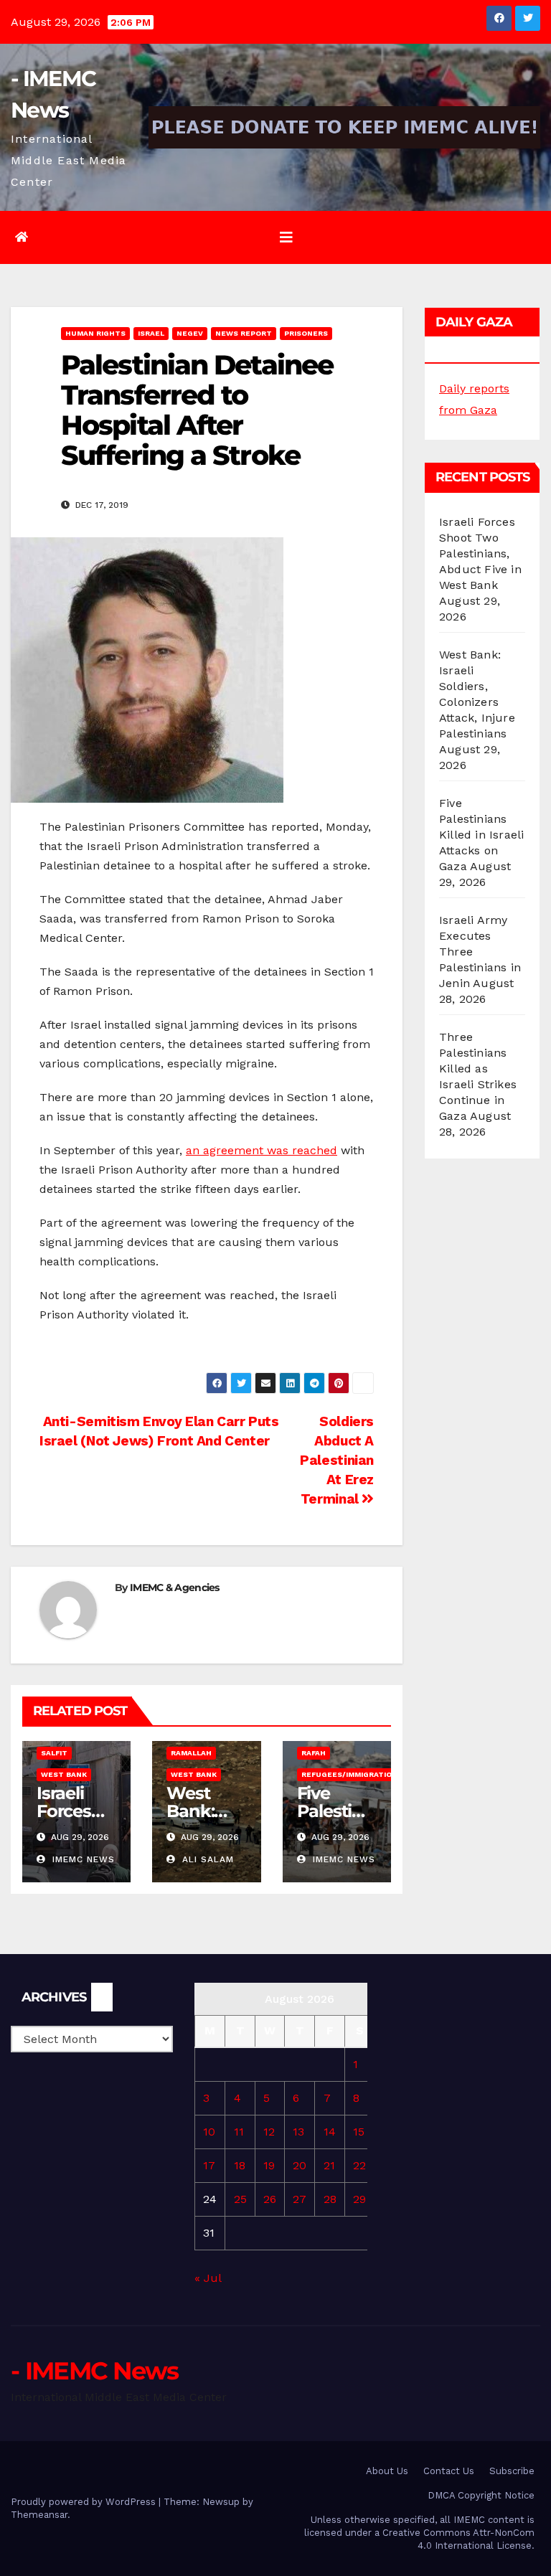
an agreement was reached (262, 1150)
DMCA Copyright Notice (481, 2495)
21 (329, 2165)
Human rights (95, 333)
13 (298, 2132)
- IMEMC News (95, 2371)
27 (300, 2199)
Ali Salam (206, 1859)
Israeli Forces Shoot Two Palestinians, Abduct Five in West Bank (480, 553)
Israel (151, 333)
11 (239, 2132)
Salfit (54, 1753)
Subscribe (512, 2471)
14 (330, 2132)
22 (359, 2165)
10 (209, 2132)
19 (269, 2165)
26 (270, 2199)
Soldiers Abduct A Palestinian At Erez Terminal (337, 1460)
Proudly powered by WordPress (85, 2502)
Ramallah (191, 1753)
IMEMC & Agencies (175, 1587)
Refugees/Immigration (349, 1774)
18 (240, 2165)
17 (209, 2165)
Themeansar (39, 2515)
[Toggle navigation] (286, 237)
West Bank (64, 1774)
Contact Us (449, 2471)
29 (359, 2199)
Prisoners (306, 333)
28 (330, 2199)
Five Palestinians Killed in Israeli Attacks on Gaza (481, 835)
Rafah (314, 1753)
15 (359, 2132)
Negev (190, 333)
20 (300, 2165)
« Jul (208, 2278)
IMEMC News (82, 1859)
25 (240, 2199)
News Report (244, 333)
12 (269, 2132)
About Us (387, 2471)
